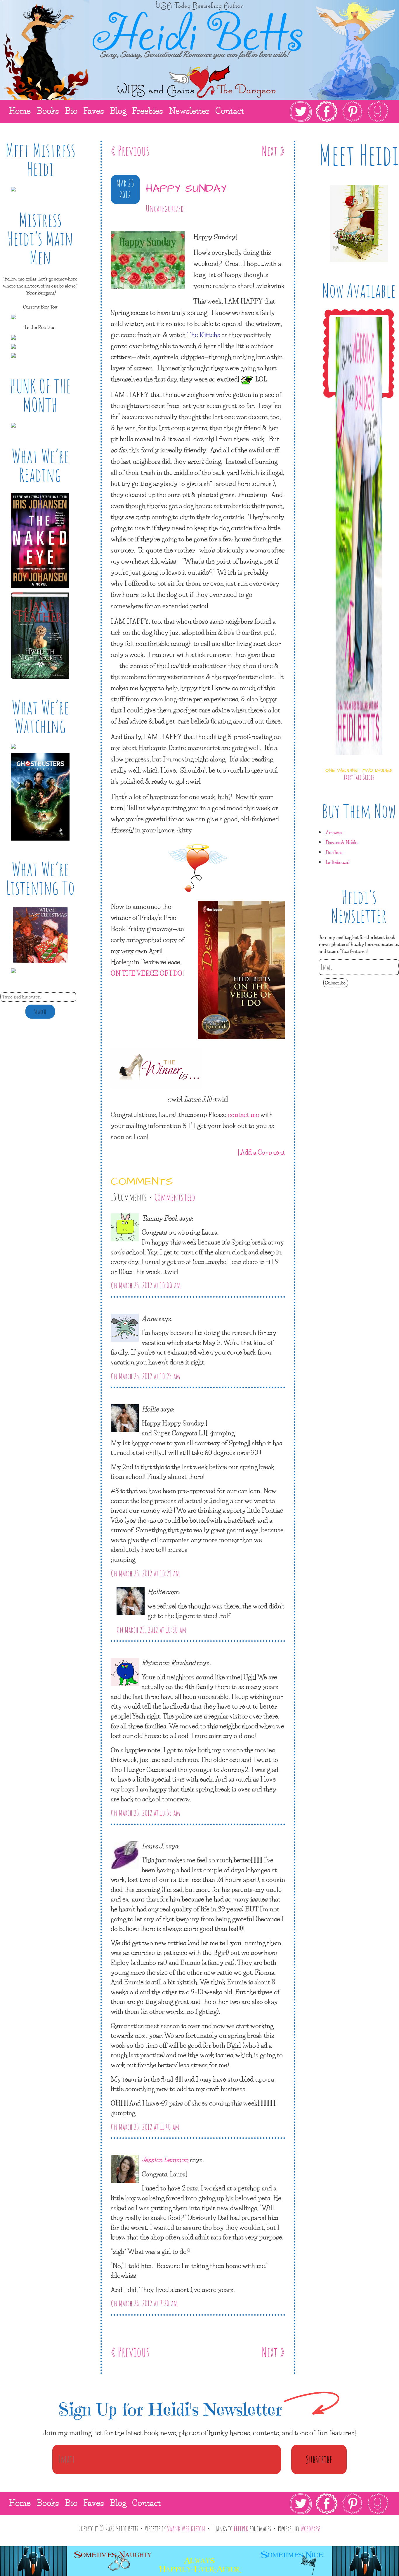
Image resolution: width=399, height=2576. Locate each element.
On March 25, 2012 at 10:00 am (146, 1285)
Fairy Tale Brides (359, 777)
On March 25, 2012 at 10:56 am (145, 1813)
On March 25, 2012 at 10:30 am (151, 1630)
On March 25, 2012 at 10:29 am (145, 1573)
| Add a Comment (261, 1152)
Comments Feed (175, 1197)
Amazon (334, 832)
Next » (273, 150)
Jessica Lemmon (165, 2160)
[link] (339, 111)
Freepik (241, 2528)
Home (20, 2503)
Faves (94, 2503)
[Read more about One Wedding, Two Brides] (359, 760)
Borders (334, 852)
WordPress (310, 2528)
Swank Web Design (186, 2528)
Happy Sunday (186, 189)
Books (48, 2503)
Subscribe (335, 983)
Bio (71, 2503)
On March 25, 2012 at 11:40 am (145, 2127)
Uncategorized (165, 208)
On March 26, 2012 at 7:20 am (144, 2303)
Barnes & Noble (342, 842)
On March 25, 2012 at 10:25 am (145, 1376)
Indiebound (338, 862)
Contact (146, 2503)
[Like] (112, 226)
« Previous (130, 150)
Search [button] (40, 1012)
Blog (118, 2503)
